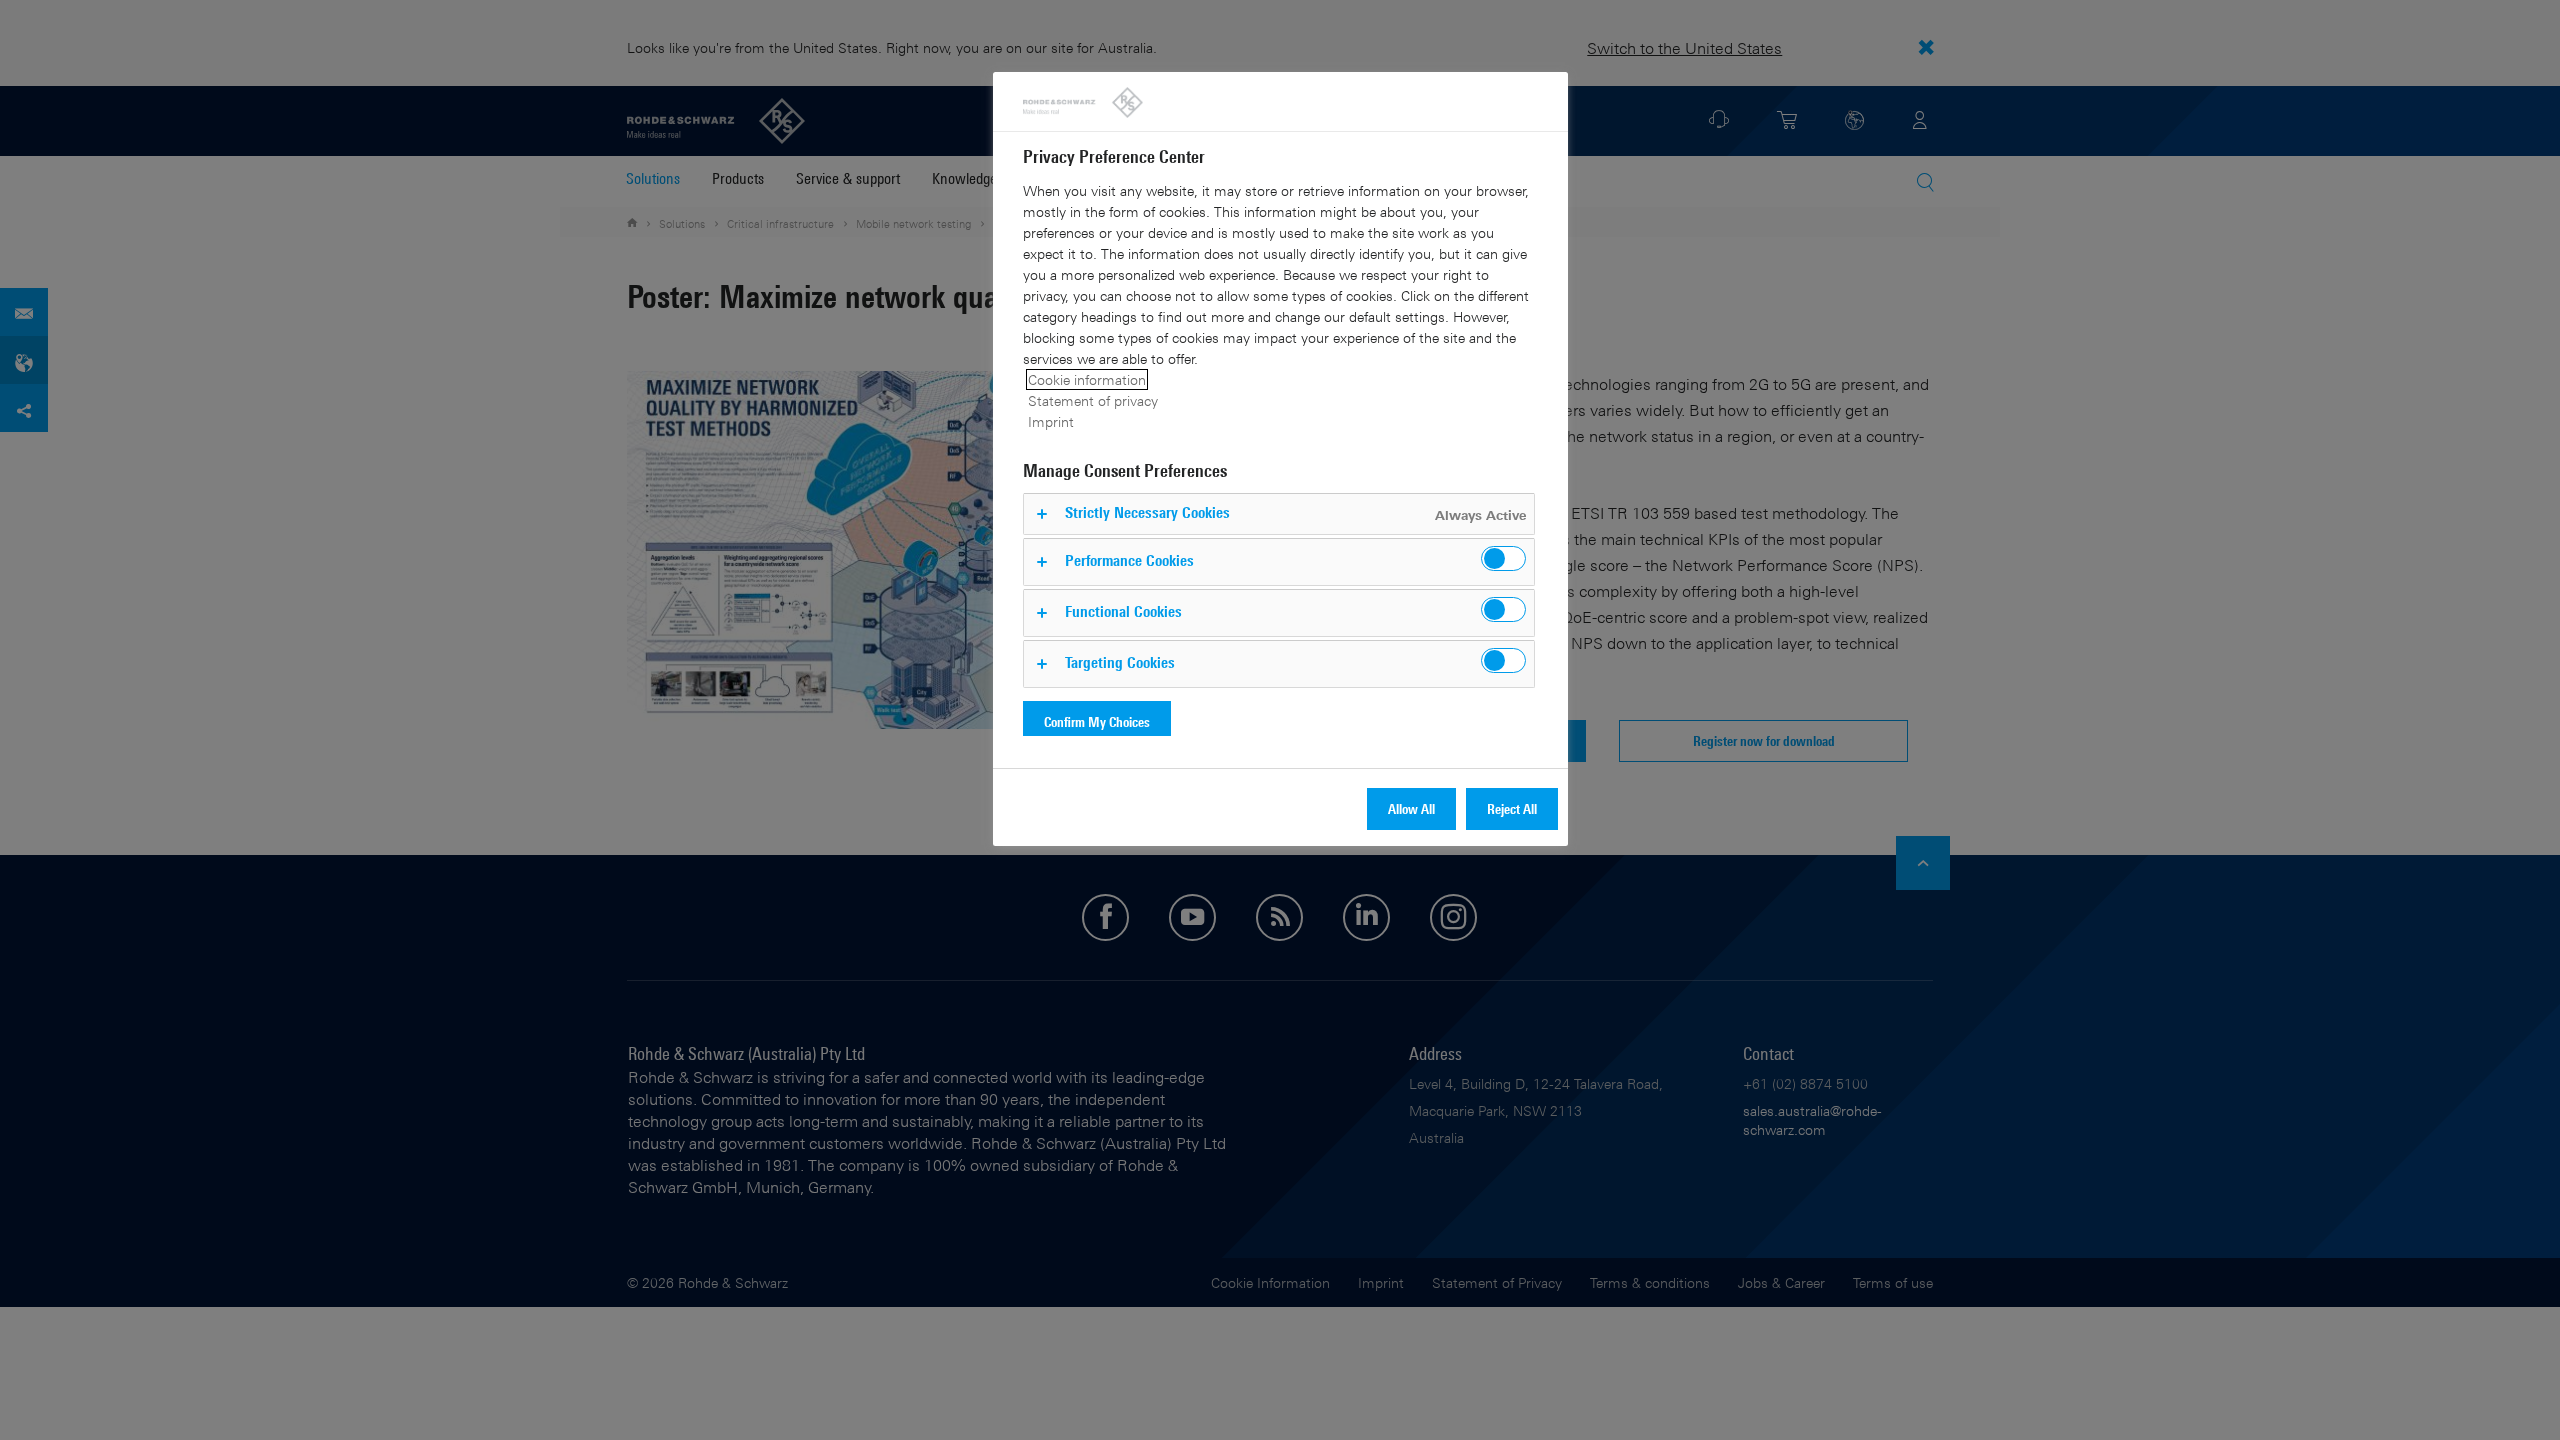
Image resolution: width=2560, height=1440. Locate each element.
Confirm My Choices (1097, 721)
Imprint (1051, 421)
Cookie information (1087, 379)
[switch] (1503, 558)
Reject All (1512, 808)
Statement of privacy (1093, 400)
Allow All (1411, 808)
